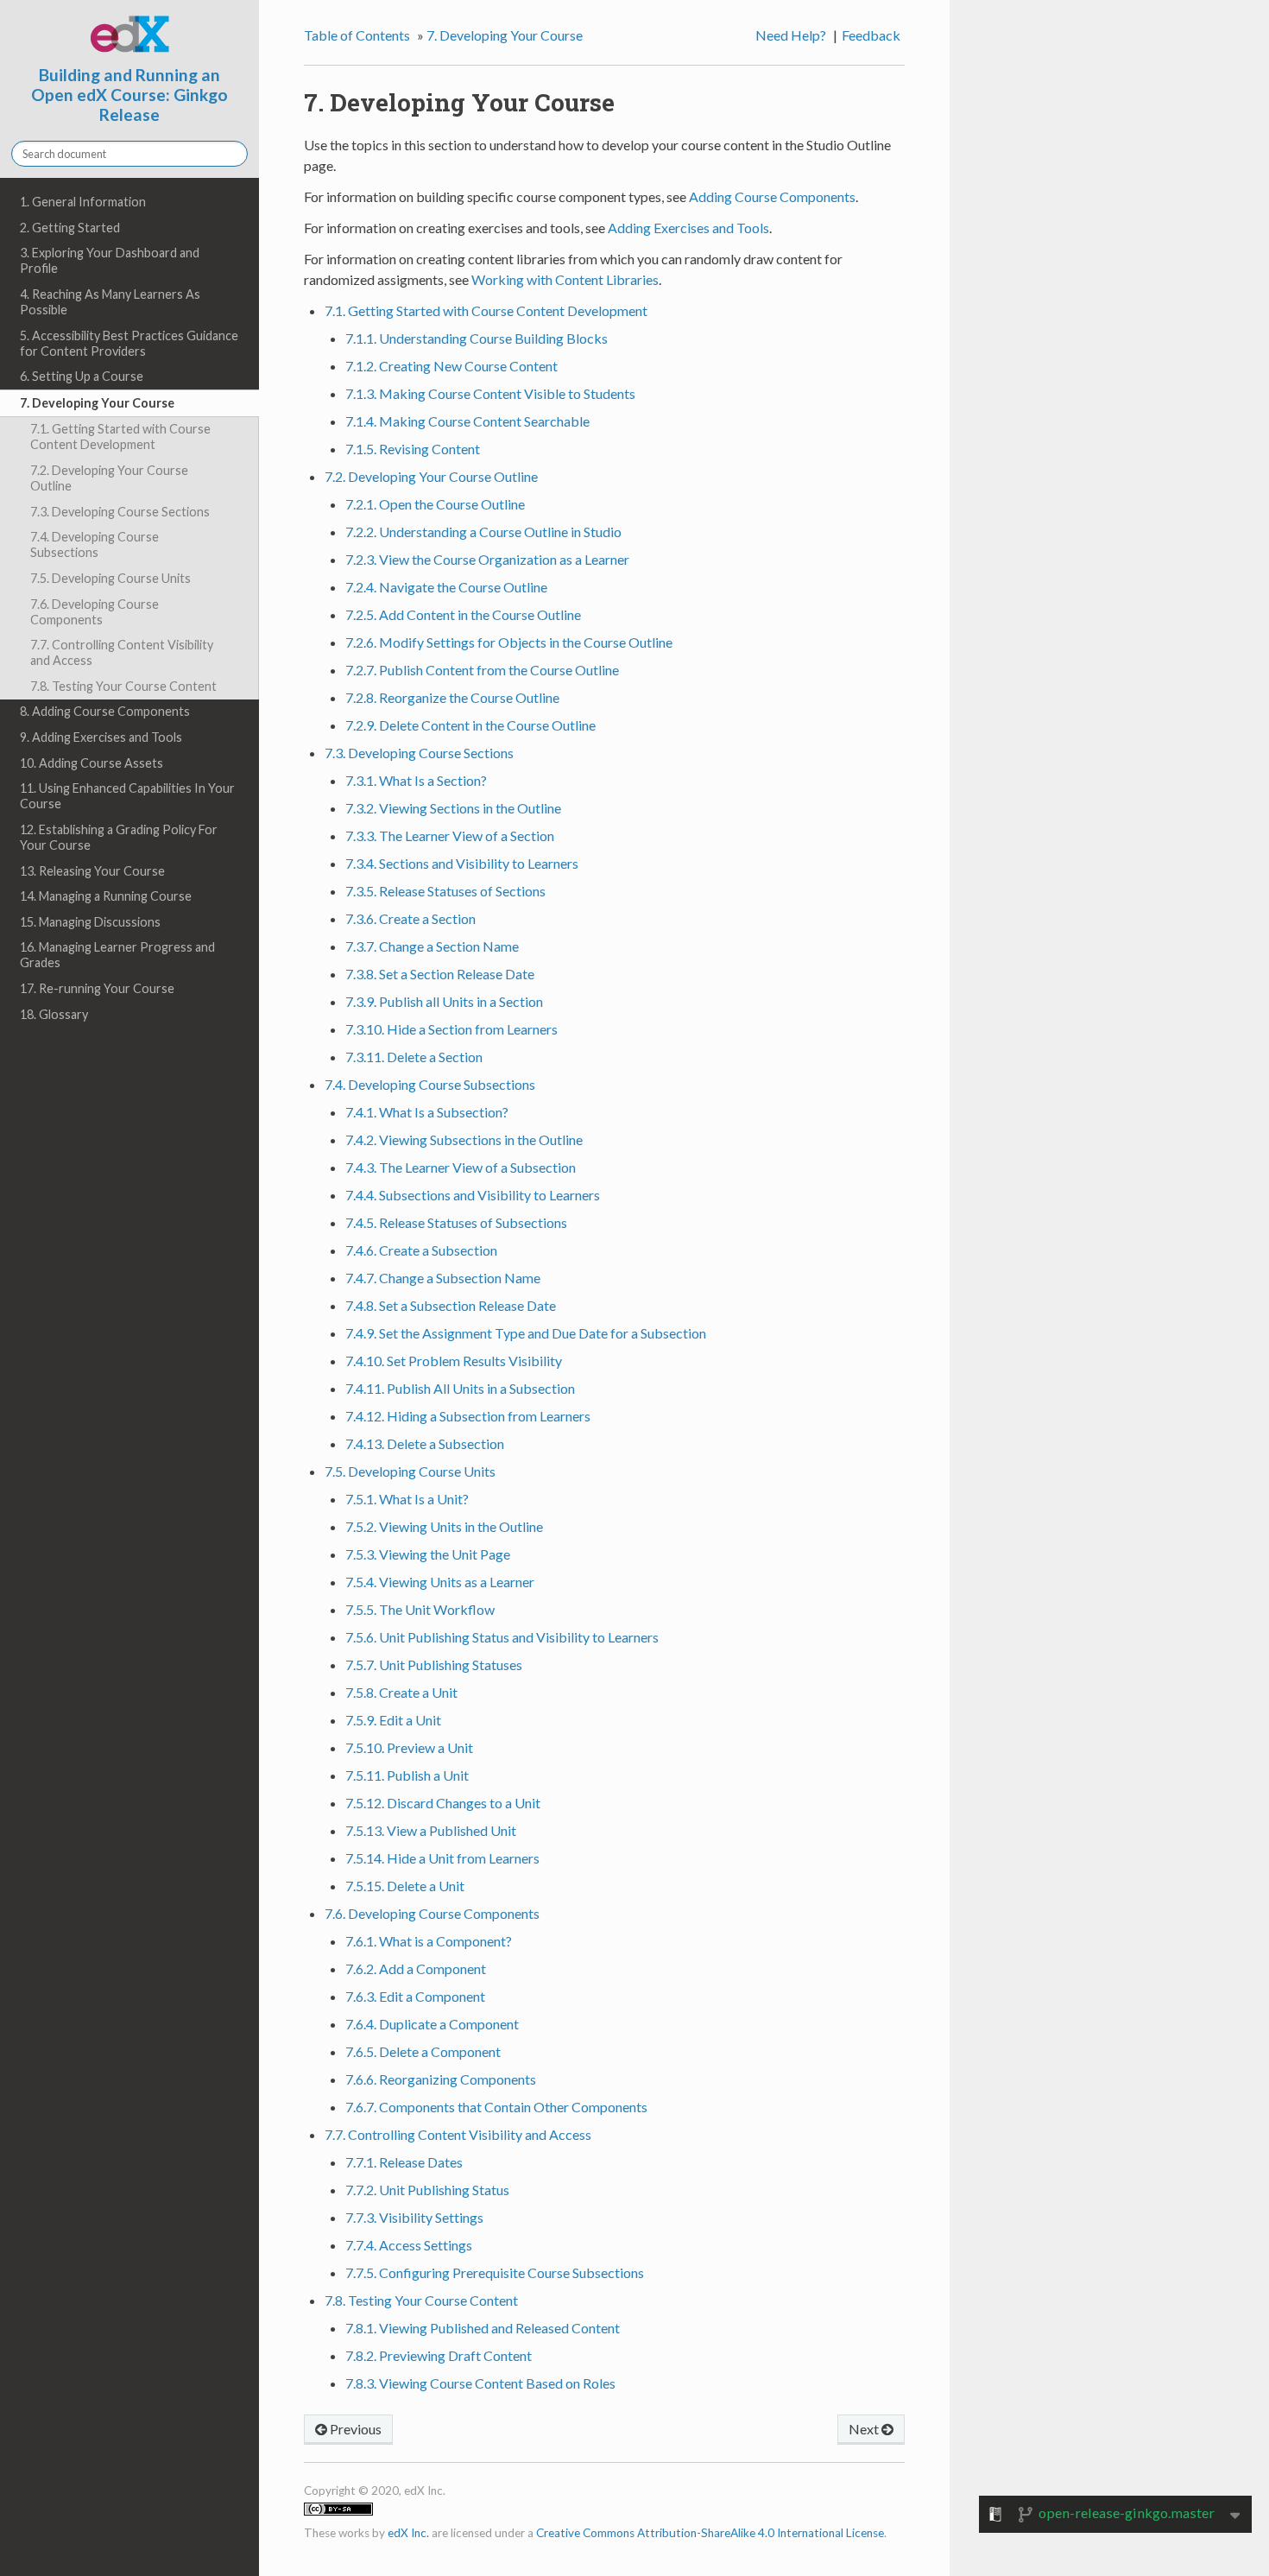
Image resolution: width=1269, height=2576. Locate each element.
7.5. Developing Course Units (110, 578)
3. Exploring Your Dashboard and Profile (110, 260)
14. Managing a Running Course (106, 896)
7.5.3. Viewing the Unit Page (428, 1554)
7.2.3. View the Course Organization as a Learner (487, 559)
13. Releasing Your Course (92, 871)
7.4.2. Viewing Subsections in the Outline (464, 1139)
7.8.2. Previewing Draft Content (439, 2355)
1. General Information (83, 202)
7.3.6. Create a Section (410, 918)
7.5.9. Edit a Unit (393, 1720)
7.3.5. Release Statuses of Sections (445, 891)
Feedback (871, 35)
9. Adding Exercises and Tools (101, 737)
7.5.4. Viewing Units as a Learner (440, 1582)
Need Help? (791, 35)
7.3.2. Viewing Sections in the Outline (453, 808)
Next (865, 2429)
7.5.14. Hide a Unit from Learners (442, 1858)
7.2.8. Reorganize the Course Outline (452, 697)
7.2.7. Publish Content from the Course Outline (482, 670)
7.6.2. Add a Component (416, 1968)
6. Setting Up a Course (82, 376)
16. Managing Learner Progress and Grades (117, 955)
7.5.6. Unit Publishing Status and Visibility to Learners (502, 1637)
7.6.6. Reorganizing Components (441, 2079)
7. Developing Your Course (97, 403)
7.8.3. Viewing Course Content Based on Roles (480, 2383)
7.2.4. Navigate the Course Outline (446, 587)
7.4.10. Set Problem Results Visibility (454, 1361)
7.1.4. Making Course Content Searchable (467, 421)
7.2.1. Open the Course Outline (435, 504)
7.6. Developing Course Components (95, 612)
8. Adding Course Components (105, 711)
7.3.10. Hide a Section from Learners (451, 1029)
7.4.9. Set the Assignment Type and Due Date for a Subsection (526, 1333)
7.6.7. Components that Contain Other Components (496, 2107)
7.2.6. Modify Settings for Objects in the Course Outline (509, 642)
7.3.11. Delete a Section (414, 1057)
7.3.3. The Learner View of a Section (450, 835)
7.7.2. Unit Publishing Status (427, 2190)
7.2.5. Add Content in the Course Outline (463, 614)
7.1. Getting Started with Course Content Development (120, 437)
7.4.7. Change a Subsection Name (443, 1278)
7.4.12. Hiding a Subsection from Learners (468, 1416)
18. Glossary (54, 1014)
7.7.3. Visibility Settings (414, 2217)
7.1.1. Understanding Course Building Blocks (477, 338)
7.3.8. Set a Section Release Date (440, 974)
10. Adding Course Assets (92, 763)
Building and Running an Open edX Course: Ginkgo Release (129, 95)
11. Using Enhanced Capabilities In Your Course (127, 796)
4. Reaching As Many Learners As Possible (110, 302)
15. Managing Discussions (90, 922)
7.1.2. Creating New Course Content (451, 366)
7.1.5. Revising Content (413, 449)
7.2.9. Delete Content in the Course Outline (470, 725)
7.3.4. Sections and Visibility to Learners (462, 863)
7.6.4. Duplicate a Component (432, 2024)
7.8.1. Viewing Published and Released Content (483, 2328)
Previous (354, 2429)
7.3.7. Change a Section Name (432, 946)
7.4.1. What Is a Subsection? (427, 1112)
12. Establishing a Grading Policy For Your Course (119, 837)
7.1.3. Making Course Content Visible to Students (490, 393)
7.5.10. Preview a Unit (409, 1747)
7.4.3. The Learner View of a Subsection (461, 1167)
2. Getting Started (70, 228)
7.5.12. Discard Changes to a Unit (443, 1803)
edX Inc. (408, 2533)
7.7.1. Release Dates (404, 2162)
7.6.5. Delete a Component (423, 2051)
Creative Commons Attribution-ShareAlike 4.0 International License (710, 2533)
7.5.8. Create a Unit (401, 1692)
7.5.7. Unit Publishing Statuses (434, 1665)
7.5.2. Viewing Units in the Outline (444, 1526)
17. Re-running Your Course (97, 988)
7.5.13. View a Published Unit (431, 1830)
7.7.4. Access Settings (409, 2245)
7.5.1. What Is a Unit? (407, 1499)
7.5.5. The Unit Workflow (420, 1609)
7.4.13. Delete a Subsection (425, 1443)
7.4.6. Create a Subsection (421, 1250)
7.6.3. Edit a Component (415, 1996)
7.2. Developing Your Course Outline (109, 478)
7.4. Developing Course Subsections (95, 544)
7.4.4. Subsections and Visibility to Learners (473, 1195)
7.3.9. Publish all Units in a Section (444, 1001)
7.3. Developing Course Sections (120, 512)
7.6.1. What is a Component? (429, 1941)
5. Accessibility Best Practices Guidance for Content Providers (129, 343)
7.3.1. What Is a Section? (416, 780)
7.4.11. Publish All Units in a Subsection (460, 1388)
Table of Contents (357, 35)
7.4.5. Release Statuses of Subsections (456, 1222)
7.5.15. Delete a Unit (405, 1886)
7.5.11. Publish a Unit (407, 1775)
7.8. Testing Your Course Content (123, 686)
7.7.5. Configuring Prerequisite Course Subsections (495, 2272)
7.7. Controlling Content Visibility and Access (122, 652)
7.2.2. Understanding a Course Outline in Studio (483, 532)
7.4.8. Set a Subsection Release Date (451, 1305)
